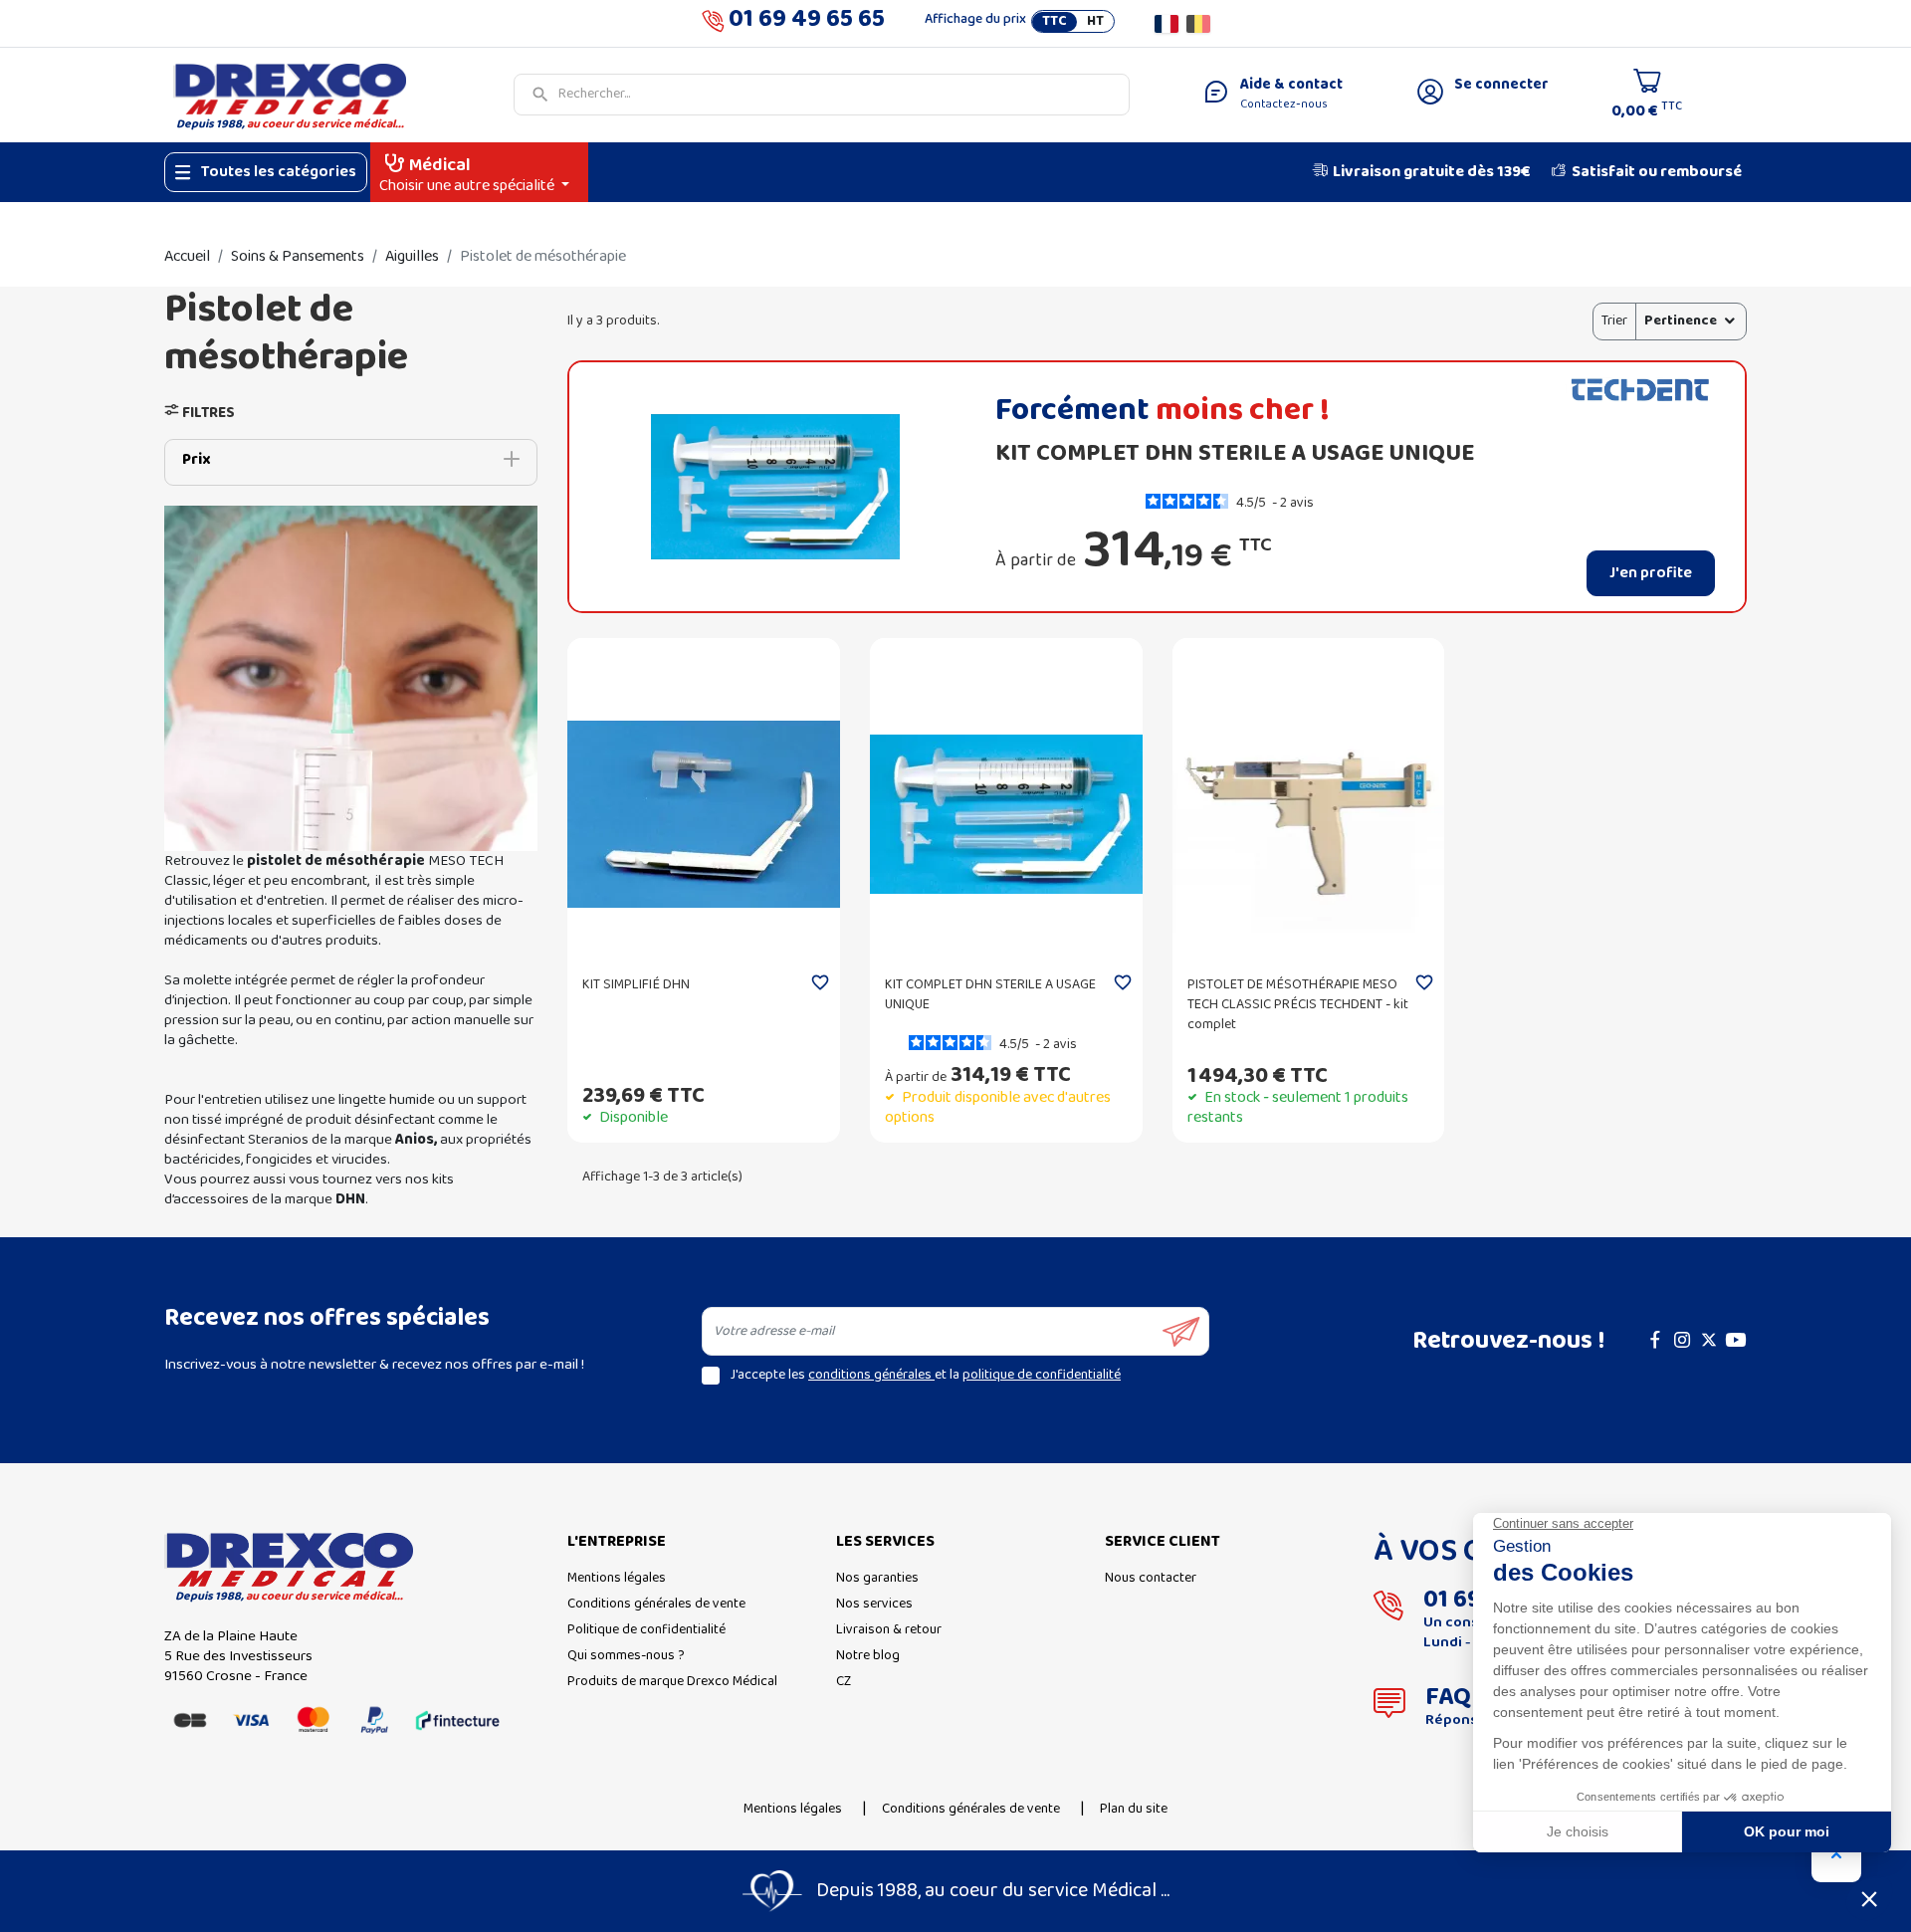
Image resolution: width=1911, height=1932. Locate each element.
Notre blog (868, 1656)
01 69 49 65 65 (807, 23)
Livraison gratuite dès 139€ (1432, 172)
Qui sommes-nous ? (626, 1656)
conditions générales (871, 1375)
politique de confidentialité (1042, 1375)
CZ (844, 1682)
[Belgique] (1198, 24)
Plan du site (1134, 1809)
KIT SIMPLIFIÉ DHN (636, 985)
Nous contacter (1151, 1578)
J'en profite (1651, 573)
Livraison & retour (889, 1630)
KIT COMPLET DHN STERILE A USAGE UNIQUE (1235, 453)
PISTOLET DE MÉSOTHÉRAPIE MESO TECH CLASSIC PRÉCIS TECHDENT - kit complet (1298, 1005)
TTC (1055, 22)
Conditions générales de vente (656, 1604)
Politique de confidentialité (646, 1630)
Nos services (874, 1604)
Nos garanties (877, 1578)
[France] (1167, 24)
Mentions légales (617, 1578)
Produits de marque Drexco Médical (672, 1682)
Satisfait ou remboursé (1657, 172)
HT (1095, 22)
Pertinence (1681, 321)
